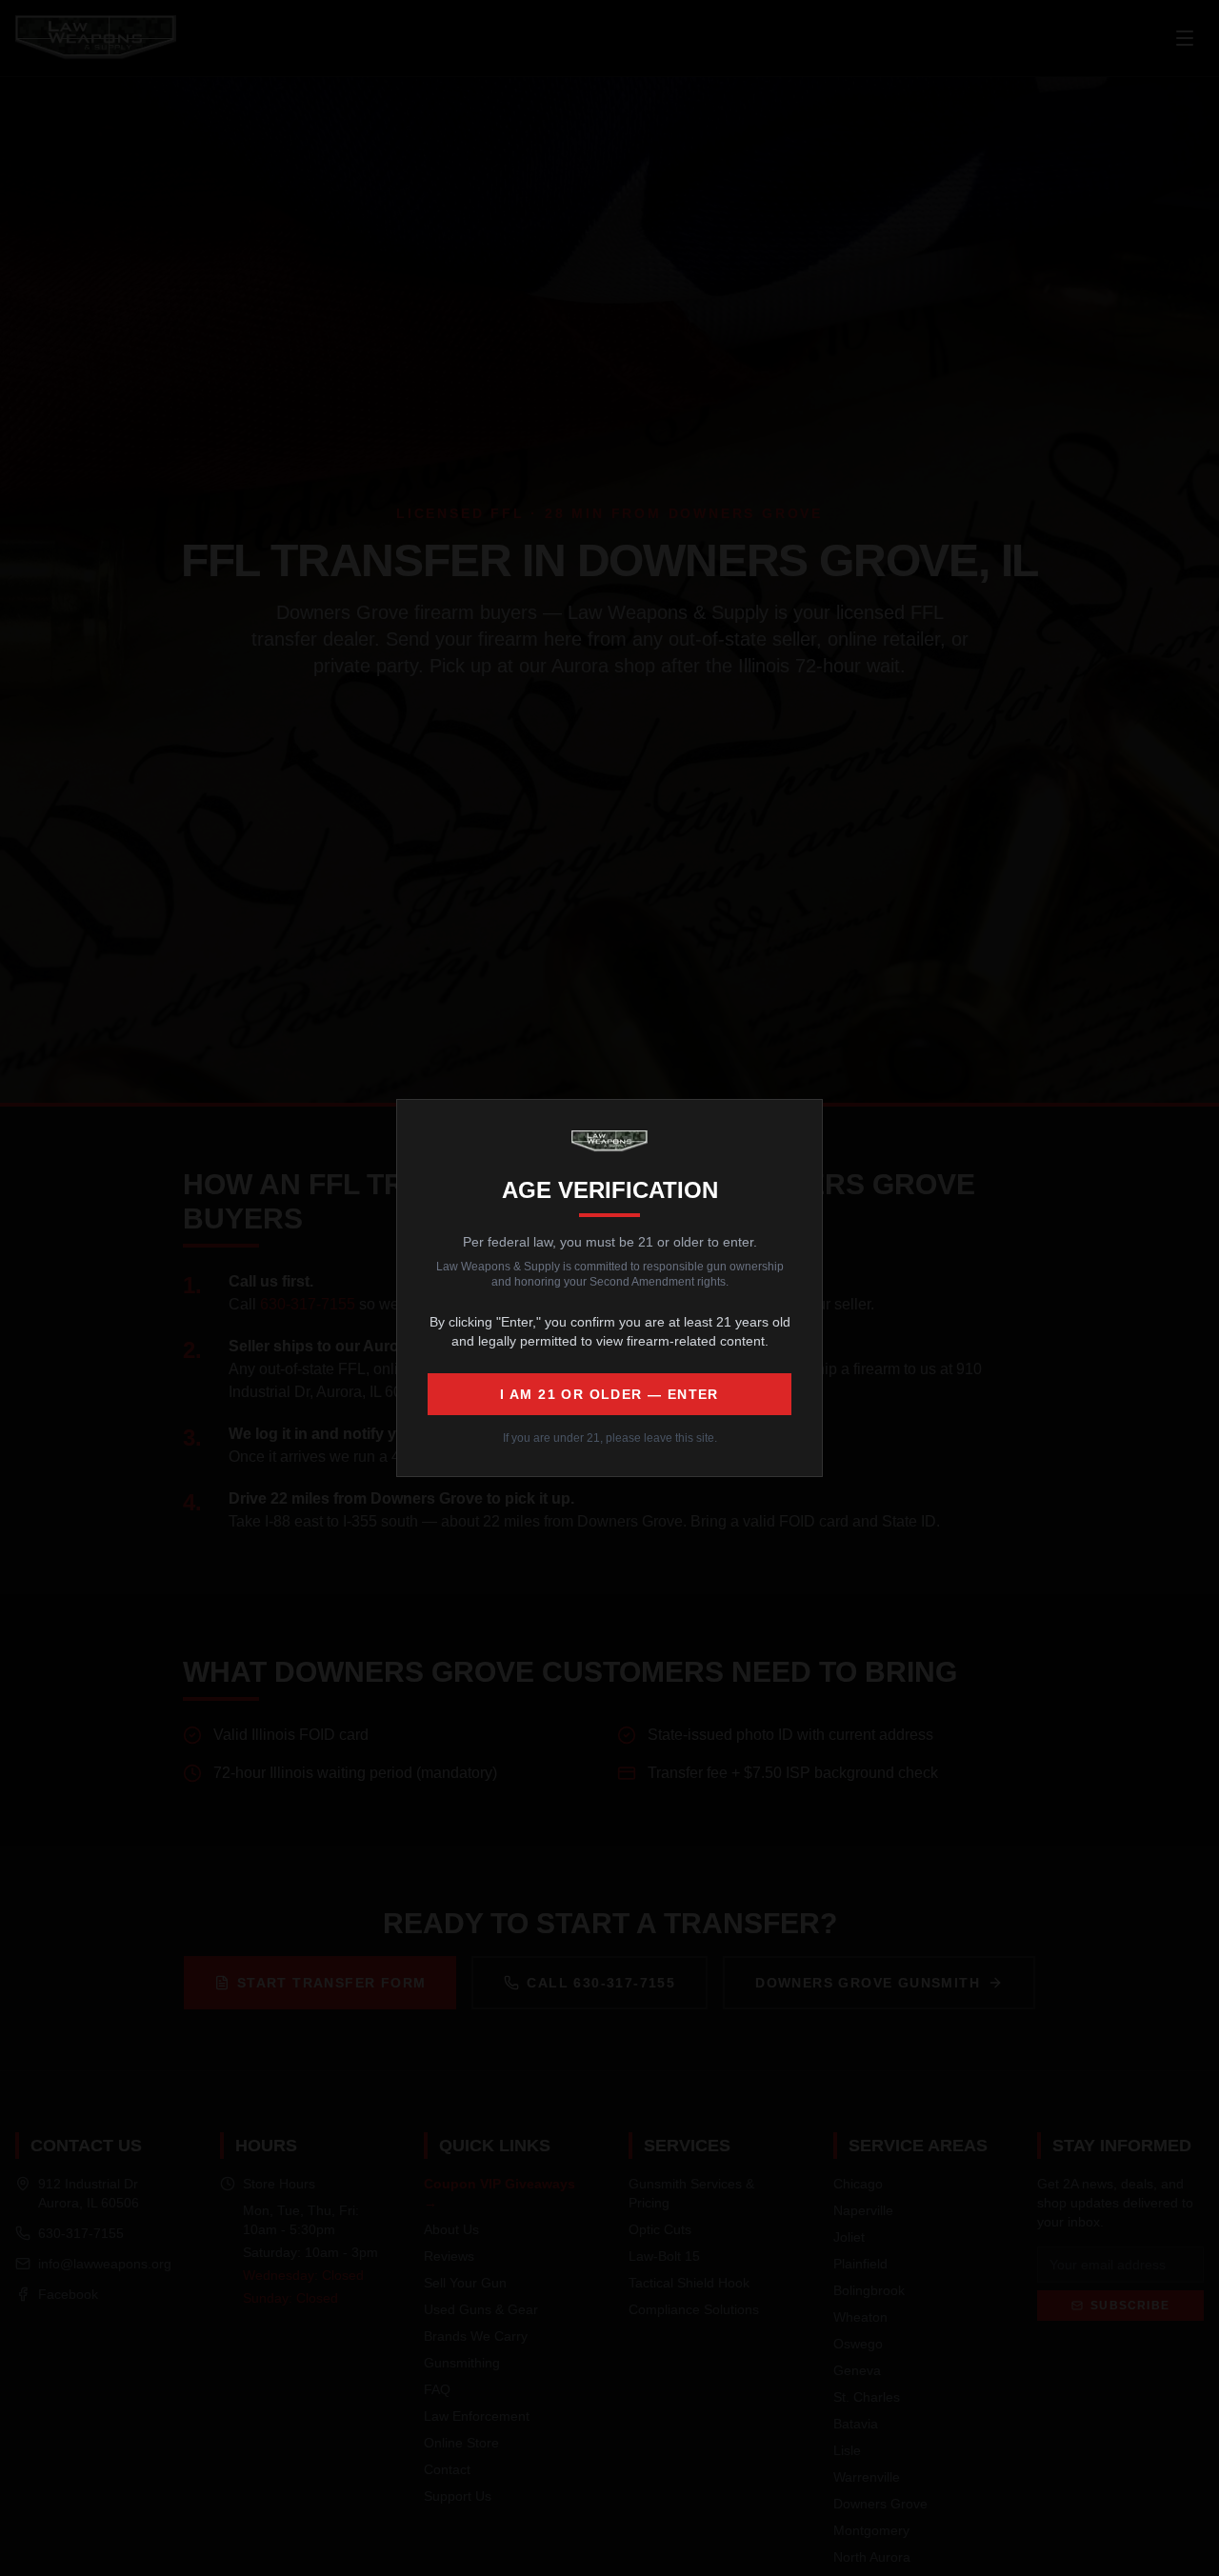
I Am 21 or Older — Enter (609, 1394)
